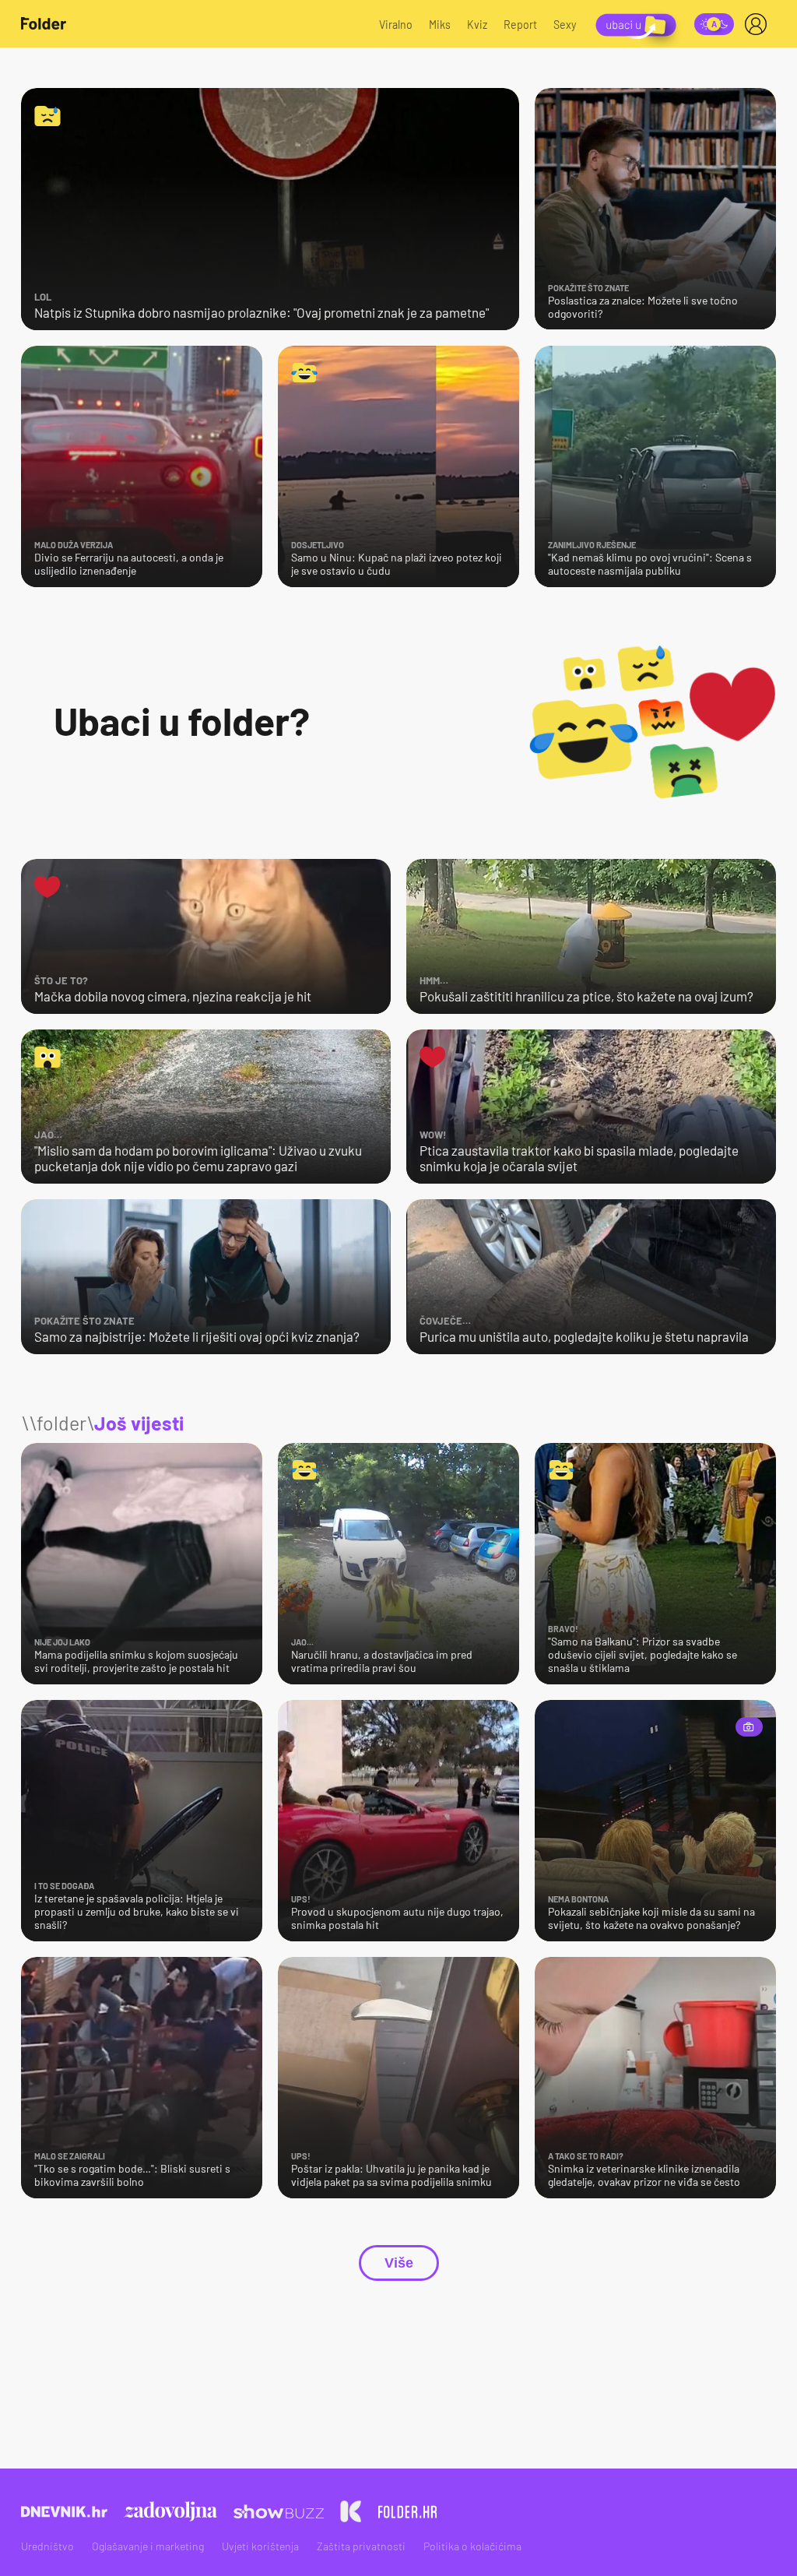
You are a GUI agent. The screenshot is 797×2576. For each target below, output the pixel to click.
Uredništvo (47, 2546)
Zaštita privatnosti (361, 2546)
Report (520, 25)
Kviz (477, 25)
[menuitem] (759, 24)
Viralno (396, 25)
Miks (440, 25)
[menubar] (759, 24)
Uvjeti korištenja (260, 2546)
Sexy (565, 25)
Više (399, 2263)
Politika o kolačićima (472, 2546)
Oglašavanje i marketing (148, 2546)
